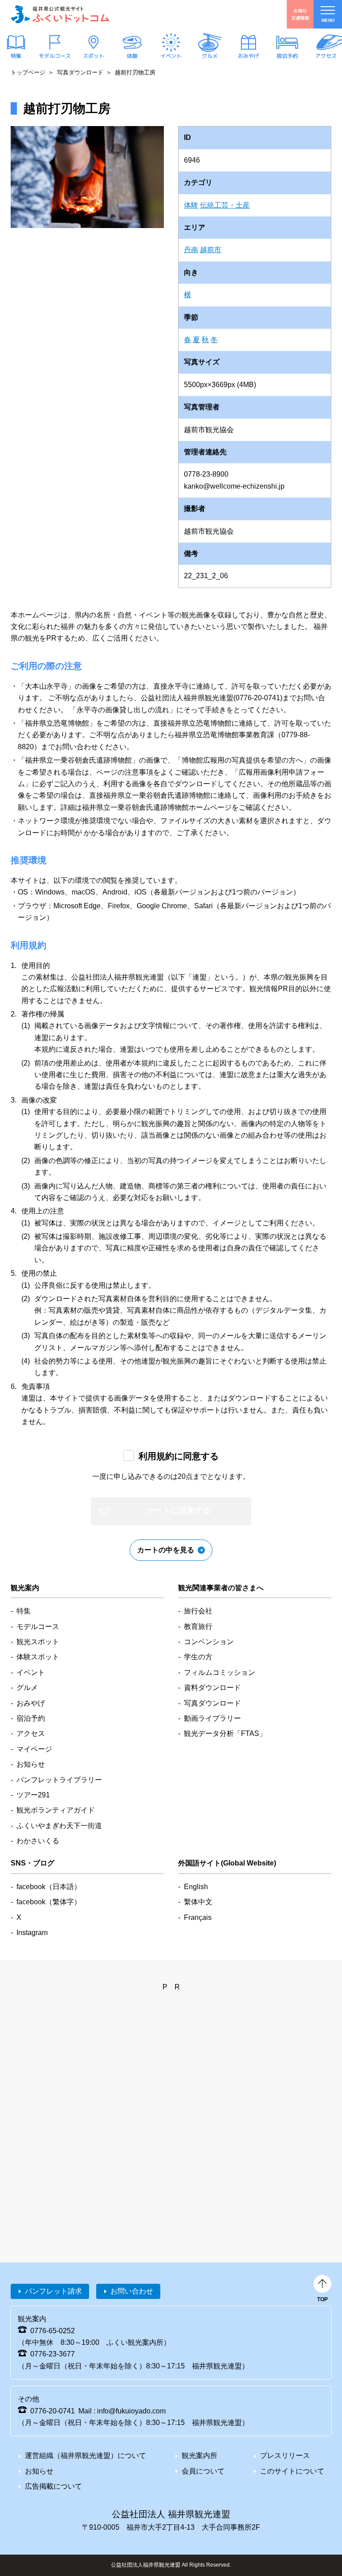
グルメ (210, 56)
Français (198, 1917)
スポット (94, 56)
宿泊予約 (287, 56)
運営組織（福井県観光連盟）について (85, 2456)
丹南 (191, 250)
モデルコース (55, 56)
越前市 (211, 250)
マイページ (34, 1749)
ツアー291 (33, 1795)
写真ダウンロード (80, 72)
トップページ (28, 72)
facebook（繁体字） (49, 1902)
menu (328, 20)
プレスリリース (285, 2456)
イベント (171, 56)
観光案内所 (199, 2456)
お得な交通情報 (300, 14)
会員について (203, 2471)
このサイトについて (292, 2471)
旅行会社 (198, 1611)
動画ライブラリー (212, 1718)
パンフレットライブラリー (59, 1780)
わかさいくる (38, 1841)
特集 (16, 56)
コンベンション (209, 1642)
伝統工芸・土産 (225, 205)
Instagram (32, 1933)
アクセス (326, 56)
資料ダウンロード (212, 1688)
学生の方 (198, 1657)
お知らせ (31, 1764)
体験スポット (38, 1657)
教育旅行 (198, 1627)
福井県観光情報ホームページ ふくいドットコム (60, 14)
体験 (132, 56)
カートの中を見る (166, 1550)
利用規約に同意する (179, 1456)
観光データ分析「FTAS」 (225, 1733)
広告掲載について (53, 2486)
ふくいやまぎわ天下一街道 (59, 1826)
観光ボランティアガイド (56, 1810)
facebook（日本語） (49, 1887)
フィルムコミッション (220, 1672)
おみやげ (248, 56)
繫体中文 (198, 1902)
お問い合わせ (132, 2291)
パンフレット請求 (53, 2291)
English (196, 1887)
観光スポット (38, 1642)
